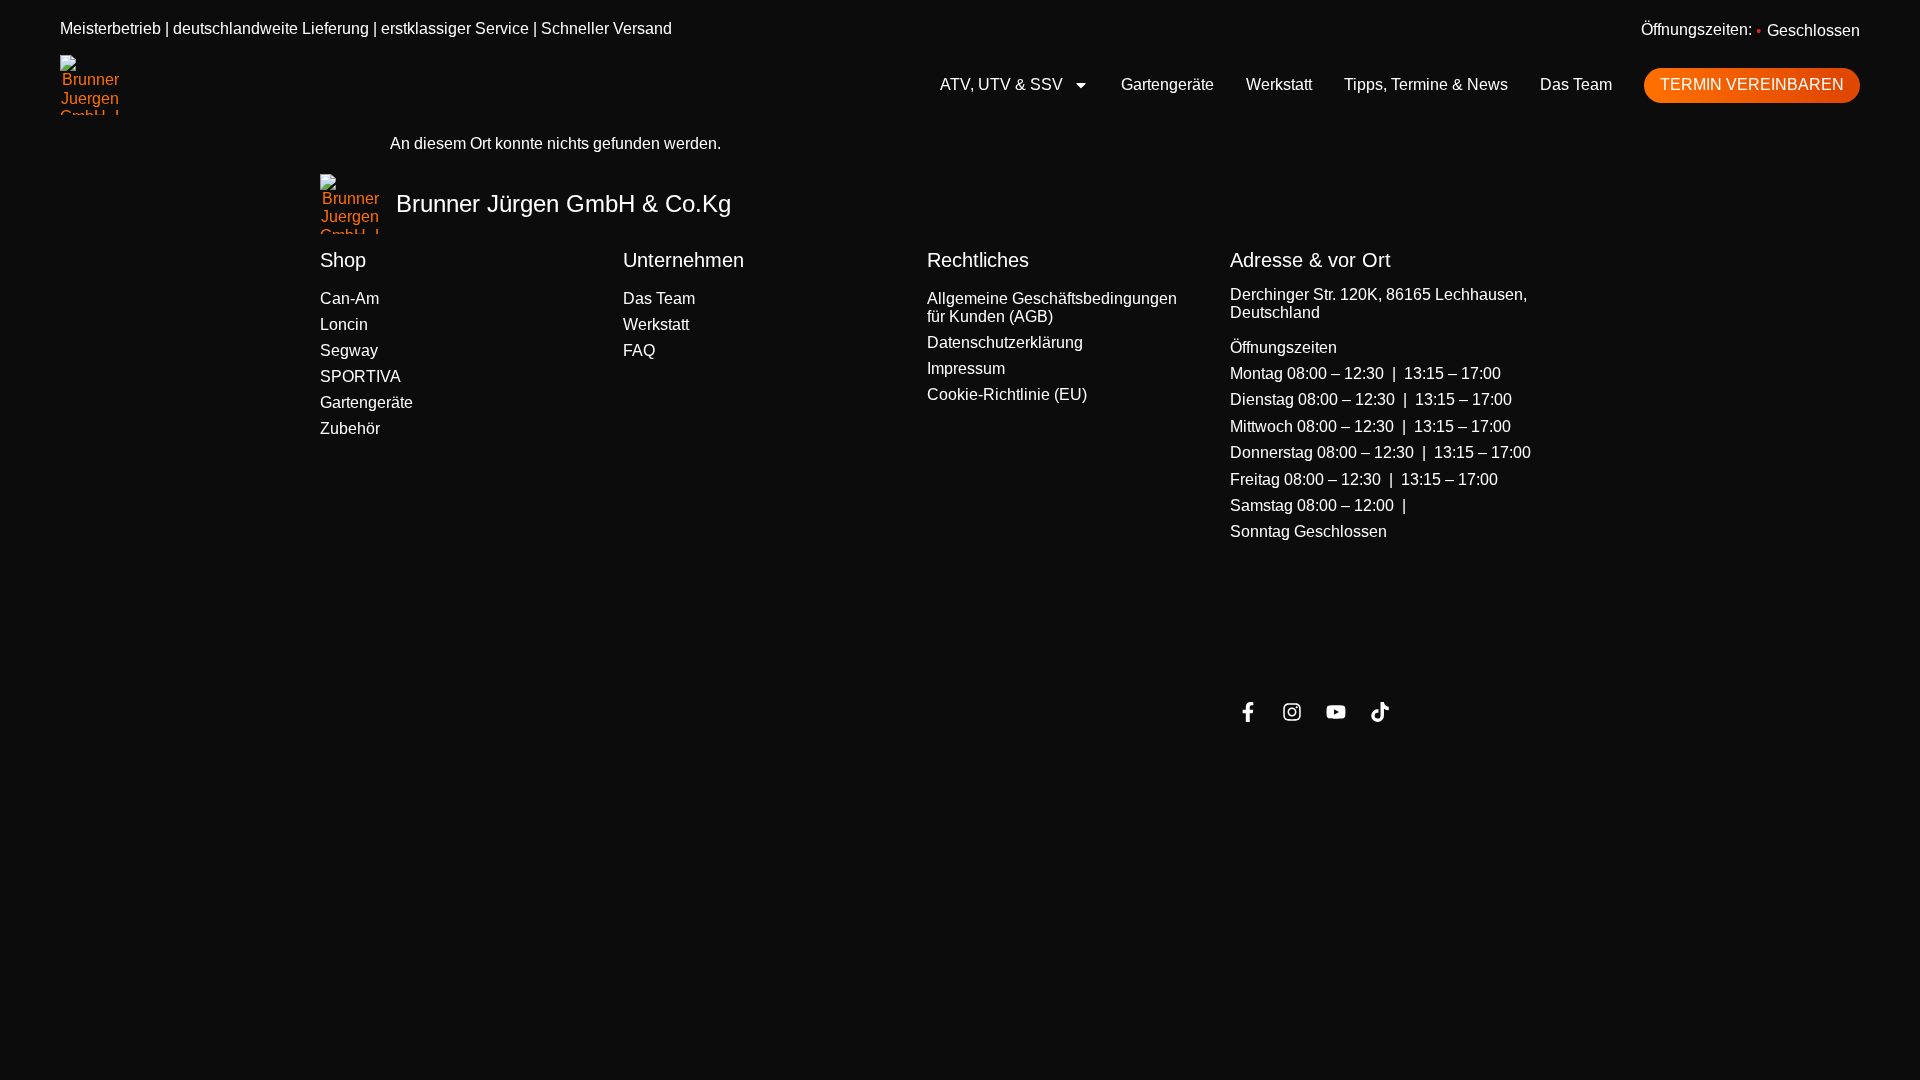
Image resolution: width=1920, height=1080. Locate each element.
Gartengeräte (1167, 84)
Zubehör (350, 428)
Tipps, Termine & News (1426, 84)
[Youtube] (1336, 712)
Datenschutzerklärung (1005, 342)
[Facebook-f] (1248, 712)
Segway (349, 350)
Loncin (344, 324)
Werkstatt (1279, 84)
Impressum (966, 368)
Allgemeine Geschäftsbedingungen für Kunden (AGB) (1052, 307)
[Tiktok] (1380, 712)
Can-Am (349, 298)
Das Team (1576, 84)
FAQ (639, 350)
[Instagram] (1292, 712)
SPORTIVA (360, 376)
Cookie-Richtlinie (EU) (1007, 394)
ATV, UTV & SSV (1001, 84)
